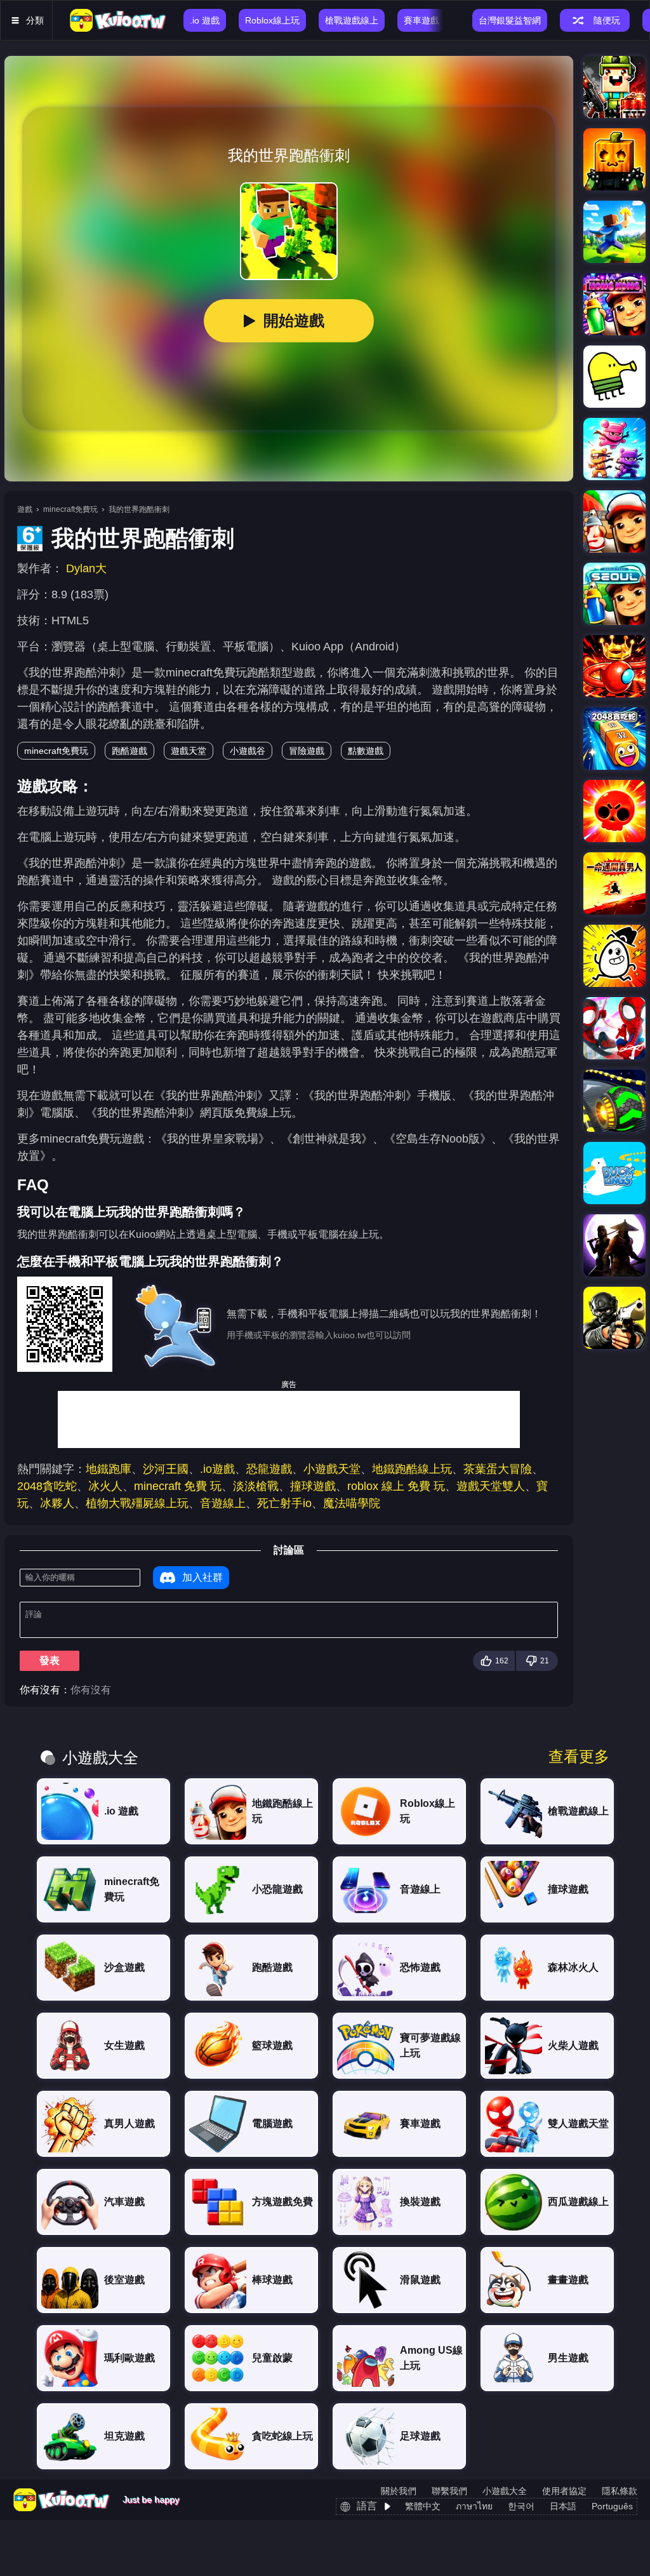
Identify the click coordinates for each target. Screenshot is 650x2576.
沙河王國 (166, 1469)
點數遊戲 (366, 751)
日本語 (563, 2506)
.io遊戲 (217, 1469)
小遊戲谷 (248, 751)
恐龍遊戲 (269, 1469)
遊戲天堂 (189, 751)
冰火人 (105, 1486)
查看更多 (579, 1757)
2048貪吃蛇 (47, 1486)
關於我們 (399, 2491)
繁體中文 (423, 2506)
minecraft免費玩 (70, 509)
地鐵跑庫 (109, 1469)
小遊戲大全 (505, 2491)
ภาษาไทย (474, 2506)
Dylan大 (86, 568)
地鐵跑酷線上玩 (412, 1469)
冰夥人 (57, 1503)
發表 (50, 1660)
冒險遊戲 (307, 751)
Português (612, 2506)
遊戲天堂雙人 (491, 1486)
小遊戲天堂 (332, 1469)
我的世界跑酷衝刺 (139, 509)
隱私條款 (620, 2491)
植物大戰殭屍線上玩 (137, 1503)
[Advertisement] (289, 1419)
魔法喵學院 (352, 1503)
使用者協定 (564, 2491)
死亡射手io (284, 1503)
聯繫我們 (449, 2491)
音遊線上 (223, 1503)
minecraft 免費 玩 (178, 1486)
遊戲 (25, 509)
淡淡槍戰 (256, 1486)
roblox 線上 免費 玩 (396, 1486)
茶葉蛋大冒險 (498, 1469)
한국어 (521, 2506)
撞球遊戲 (313, 1486)
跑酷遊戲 (129, 751)
